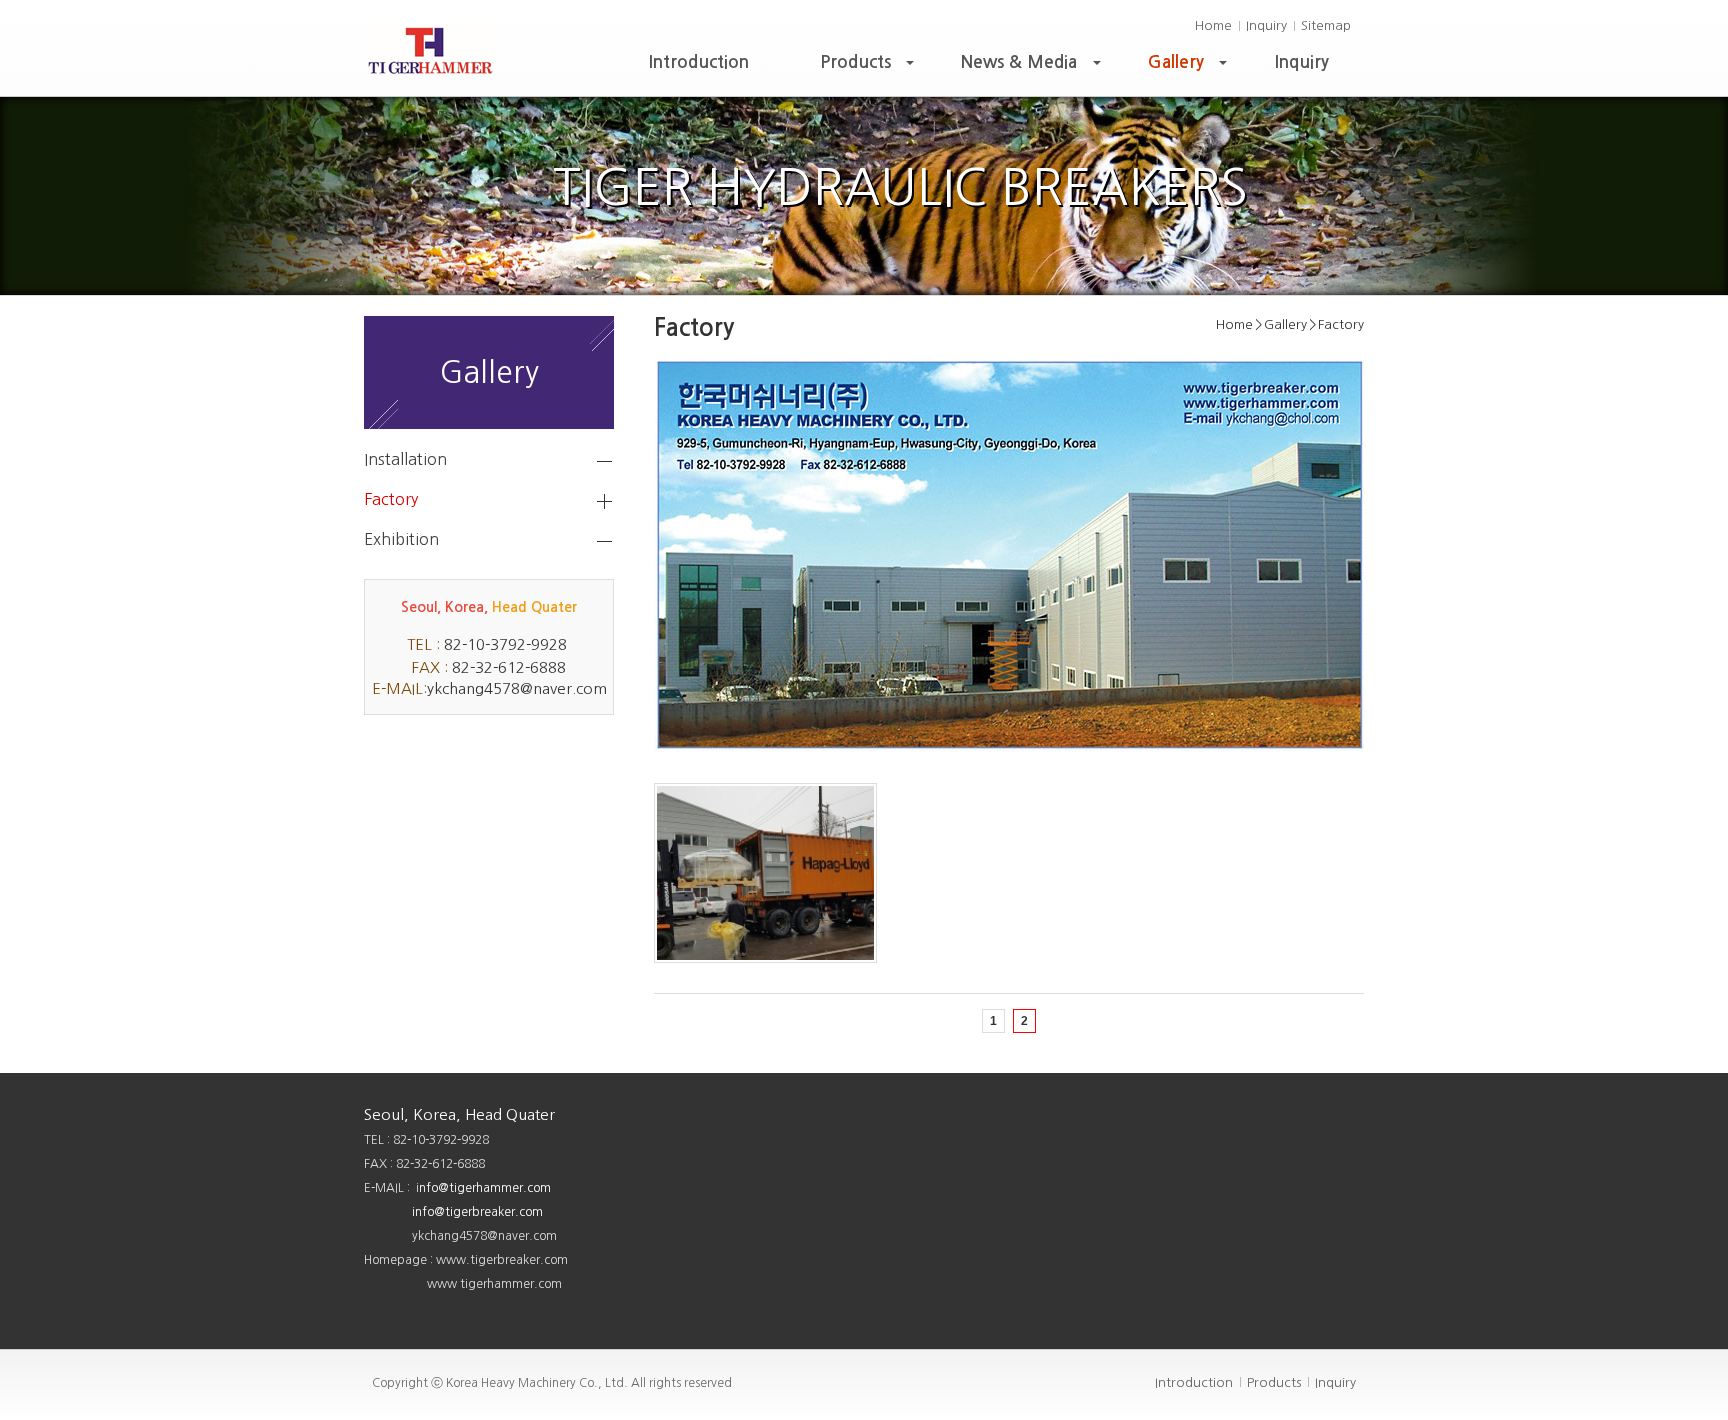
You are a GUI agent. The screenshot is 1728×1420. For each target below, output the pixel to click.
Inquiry (1266, 25)
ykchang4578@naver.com (517, 688)
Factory (391, 499)
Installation (405, 459)
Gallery (1189, 67)
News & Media (1032, 67)
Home (1213, 25)
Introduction (699, 62)
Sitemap (1326, 25)
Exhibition (401, 539)
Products (869, 67)
